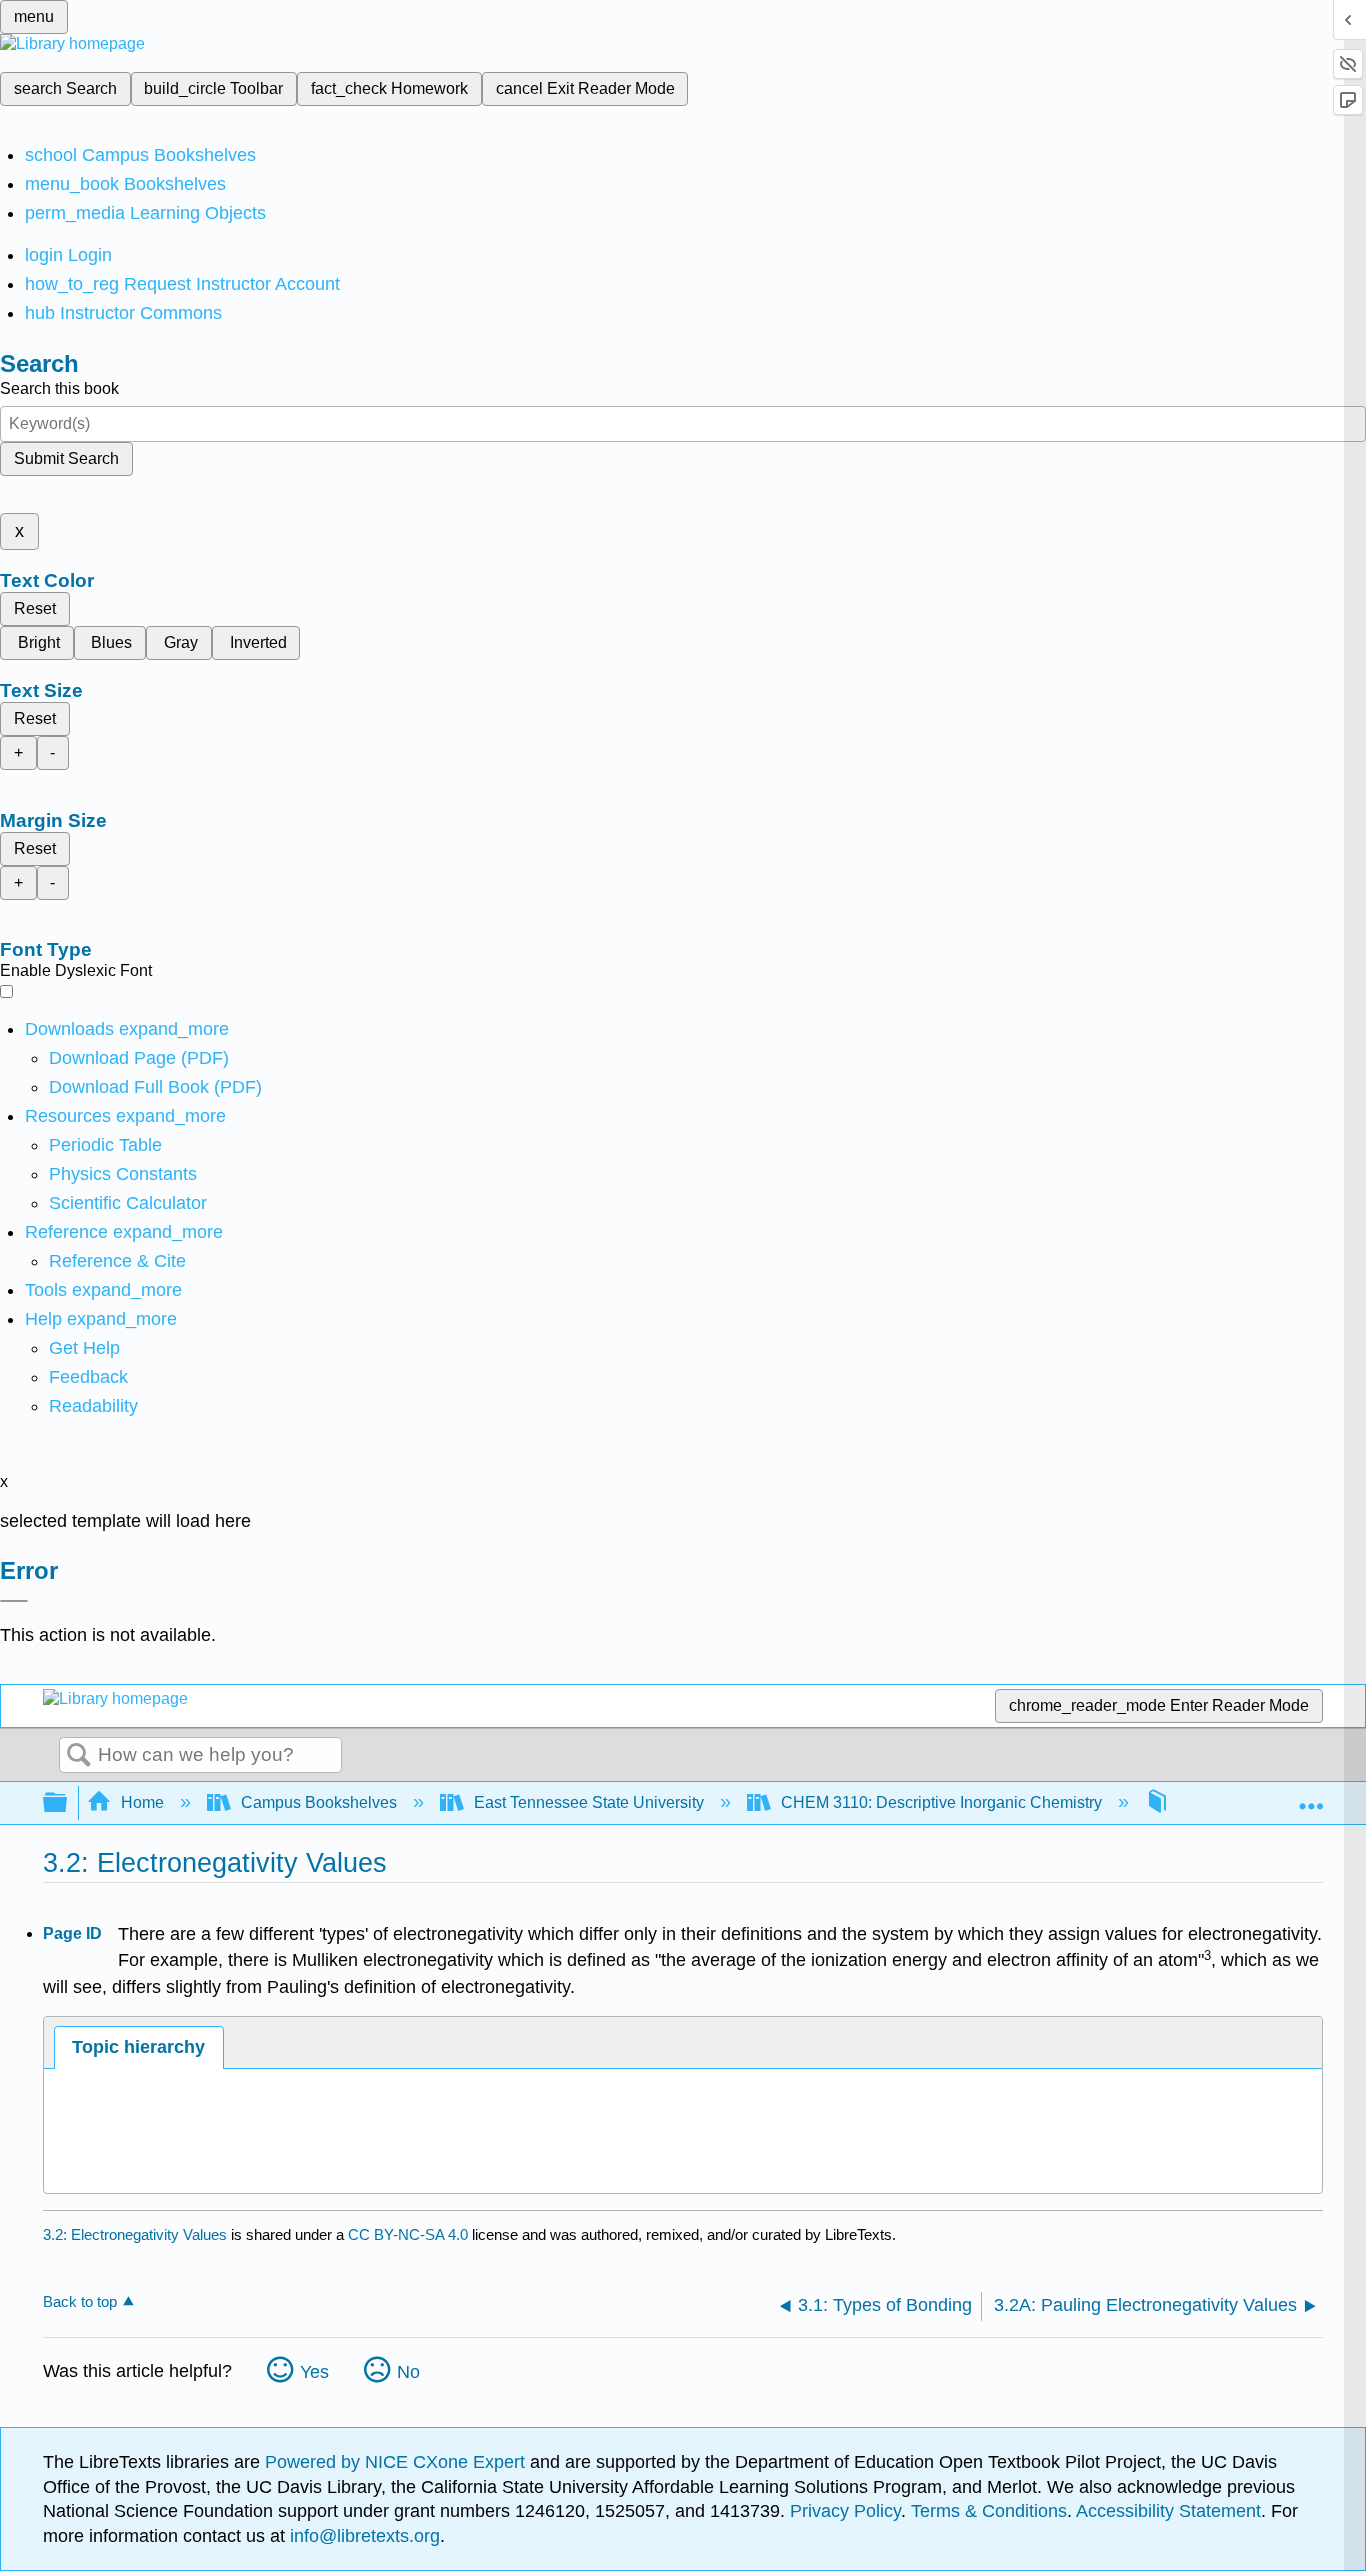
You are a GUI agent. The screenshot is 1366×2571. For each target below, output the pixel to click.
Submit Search (66, 458)
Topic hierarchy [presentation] (138, 2047)
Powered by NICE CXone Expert (397, 2462)
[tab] (139, 2047)
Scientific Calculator (128, 1203)
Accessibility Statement (1168, 2511)
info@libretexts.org (362, 2536)
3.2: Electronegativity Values (135, 2234)
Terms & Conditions (989, 2511)
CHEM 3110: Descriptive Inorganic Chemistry (941, 1802)
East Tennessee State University (589, 1802)
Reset (35, 608)
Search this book (59, 388)
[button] (88, 1377)
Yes (314, 2372)
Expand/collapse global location (1311, 1797)
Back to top (80, 2301)
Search (79, 1756)
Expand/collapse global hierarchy (68, 1803)
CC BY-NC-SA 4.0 (408, 2234)
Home (142, 1802)
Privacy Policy (845, 2511)
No (408, 2372)
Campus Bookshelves (319, 1802)
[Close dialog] (14, 1601)
